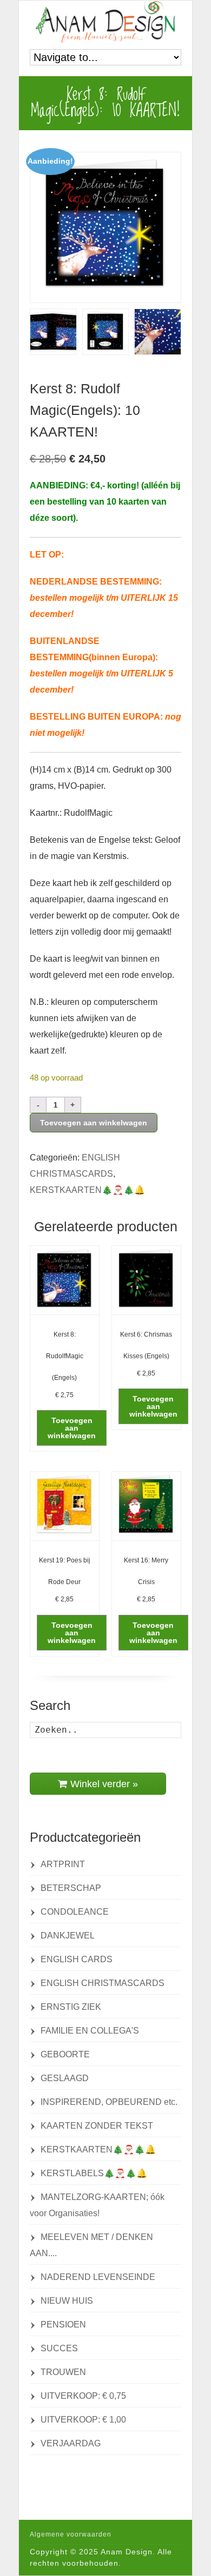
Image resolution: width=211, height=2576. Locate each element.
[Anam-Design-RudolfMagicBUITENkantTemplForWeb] (53, 332)
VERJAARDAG (71, 2443)
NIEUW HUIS (67, 2301)
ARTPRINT (63, 1864)
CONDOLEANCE (75, 1912)
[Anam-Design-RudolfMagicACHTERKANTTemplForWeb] (106, 332)
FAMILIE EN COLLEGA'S (90, 2031)
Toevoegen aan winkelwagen (94, 1123)
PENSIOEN (63, 2325)
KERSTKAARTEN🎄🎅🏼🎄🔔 (87, 1190)
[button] (72, 1428)
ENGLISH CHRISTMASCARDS (103, 1983)
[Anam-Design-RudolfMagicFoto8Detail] (158, 332)
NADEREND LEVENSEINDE (98, 2277)
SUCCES (59, 2348)
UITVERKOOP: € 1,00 (83, 2420)
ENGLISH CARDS (77, 1959)
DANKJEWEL (68, 1936)
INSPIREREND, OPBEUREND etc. (109, 2102)
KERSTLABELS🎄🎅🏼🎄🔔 (94, 2173)
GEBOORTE (65, 2054)
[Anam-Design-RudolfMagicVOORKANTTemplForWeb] (105, 227)
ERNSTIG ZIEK (71, 2007)
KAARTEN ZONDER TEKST (97, 2126)
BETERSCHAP (71, 1888)
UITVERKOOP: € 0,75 (83, 2396)
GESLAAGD (65, 2078)
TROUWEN (63, 2372)
